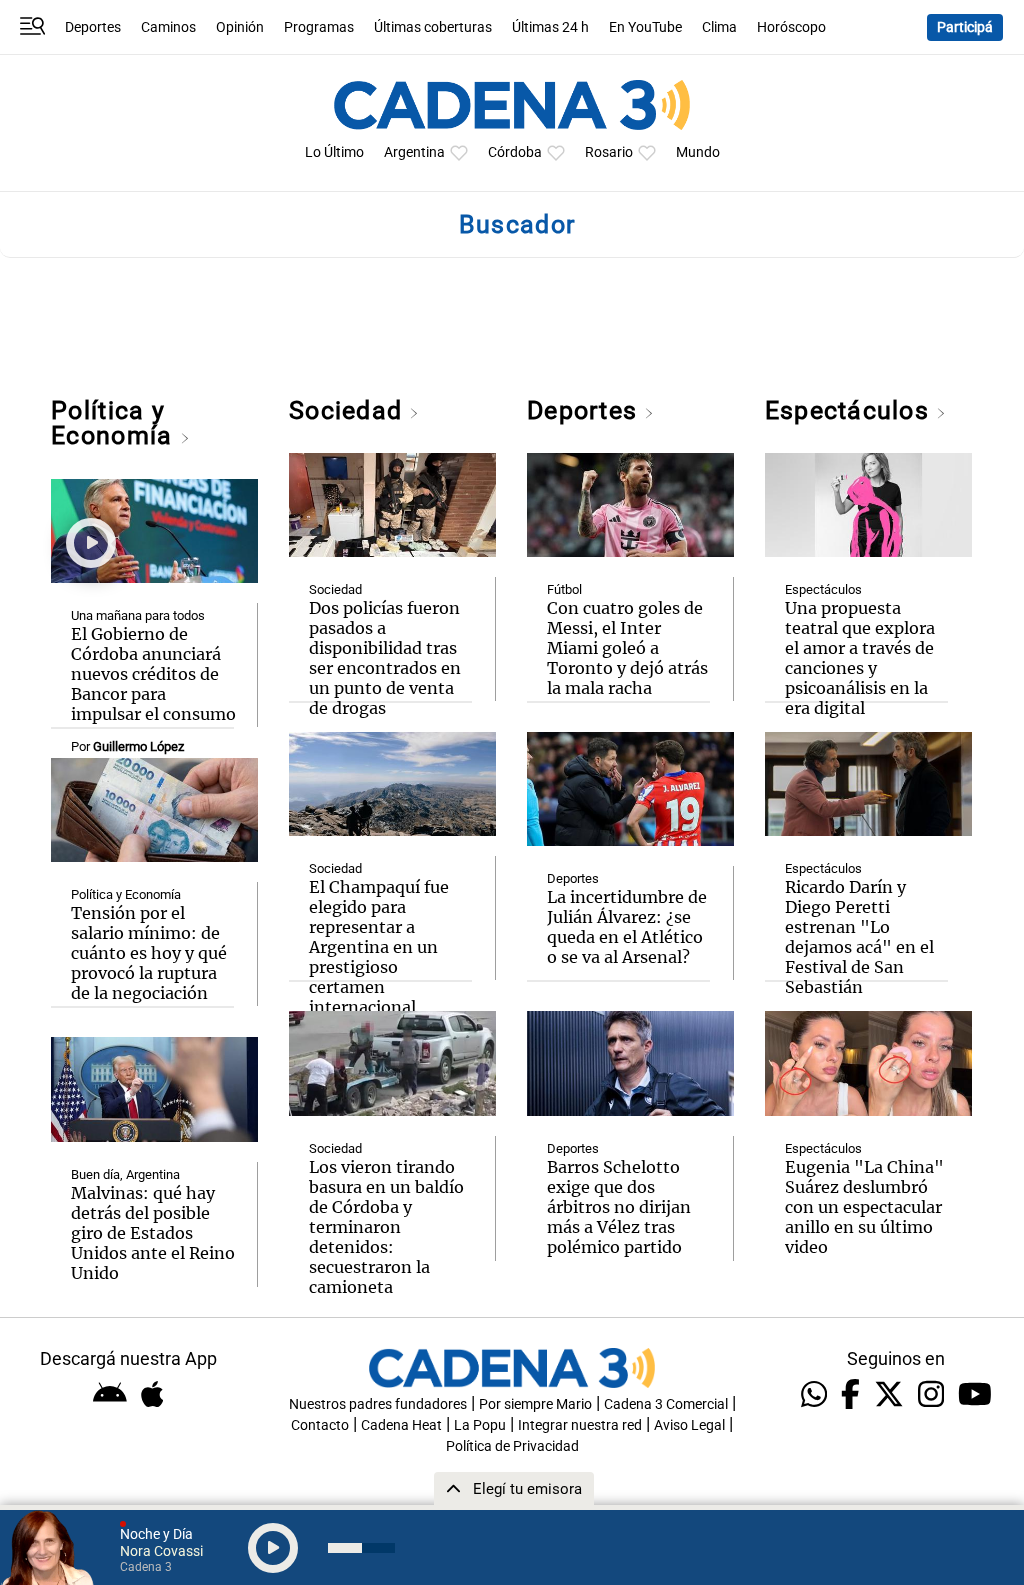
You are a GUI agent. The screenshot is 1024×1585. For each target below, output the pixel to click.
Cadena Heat (401, 1425)
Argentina (414, 152)
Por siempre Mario (535, 1404)
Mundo (698, 152)
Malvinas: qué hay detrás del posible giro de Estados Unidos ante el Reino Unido (153, 1233)
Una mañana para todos (138, 615)
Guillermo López (138, 746)
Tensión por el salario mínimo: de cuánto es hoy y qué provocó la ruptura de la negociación (149, 953)
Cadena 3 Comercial (666, 1404)
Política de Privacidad (512, 1446)
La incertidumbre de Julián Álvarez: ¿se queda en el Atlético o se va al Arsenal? (627, 927)
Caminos (168, 27)
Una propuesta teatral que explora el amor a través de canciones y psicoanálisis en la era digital (860, 658)
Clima (719, 27)
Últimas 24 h (550, 27)
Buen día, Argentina (125, 1174)
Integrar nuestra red (580, 1425)
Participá (965, 27)
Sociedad (349, 410)
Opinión (240, 27)
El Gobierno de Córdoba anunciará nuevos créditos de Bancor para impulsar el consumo (153, 674)
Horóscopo (791, 27)
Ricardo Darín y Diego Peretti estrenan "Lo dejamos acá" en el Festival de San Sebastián (859, 937)
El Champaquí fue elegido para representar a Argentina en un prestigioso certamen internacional (379, 947)
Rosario (609, 152)
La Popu (480, 1425)
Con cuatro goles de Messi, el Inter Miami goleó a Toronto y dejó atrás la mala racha (627, 648)
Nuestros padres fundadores (378, 1404)
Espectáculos (850, 410)
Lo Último (334, 152)
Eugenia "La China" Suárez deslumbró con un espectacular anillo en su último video (864, 1207)
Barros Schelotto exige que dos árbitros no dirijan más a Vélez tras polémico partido (619, 1207)
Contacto (320, 1425)
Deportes (93, 27)
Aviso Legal (689, 1425)
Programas (319, 27)
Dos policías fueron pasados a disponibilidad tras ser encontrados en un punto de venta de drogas (385, 658)
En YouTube (645, 27)
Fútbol (564, 589)
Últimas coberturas (433, 27)
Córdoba (515, 152)
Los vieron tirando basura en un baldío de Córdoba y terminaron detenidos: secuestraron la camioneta (386, 1227)
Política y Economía (115, 423)
